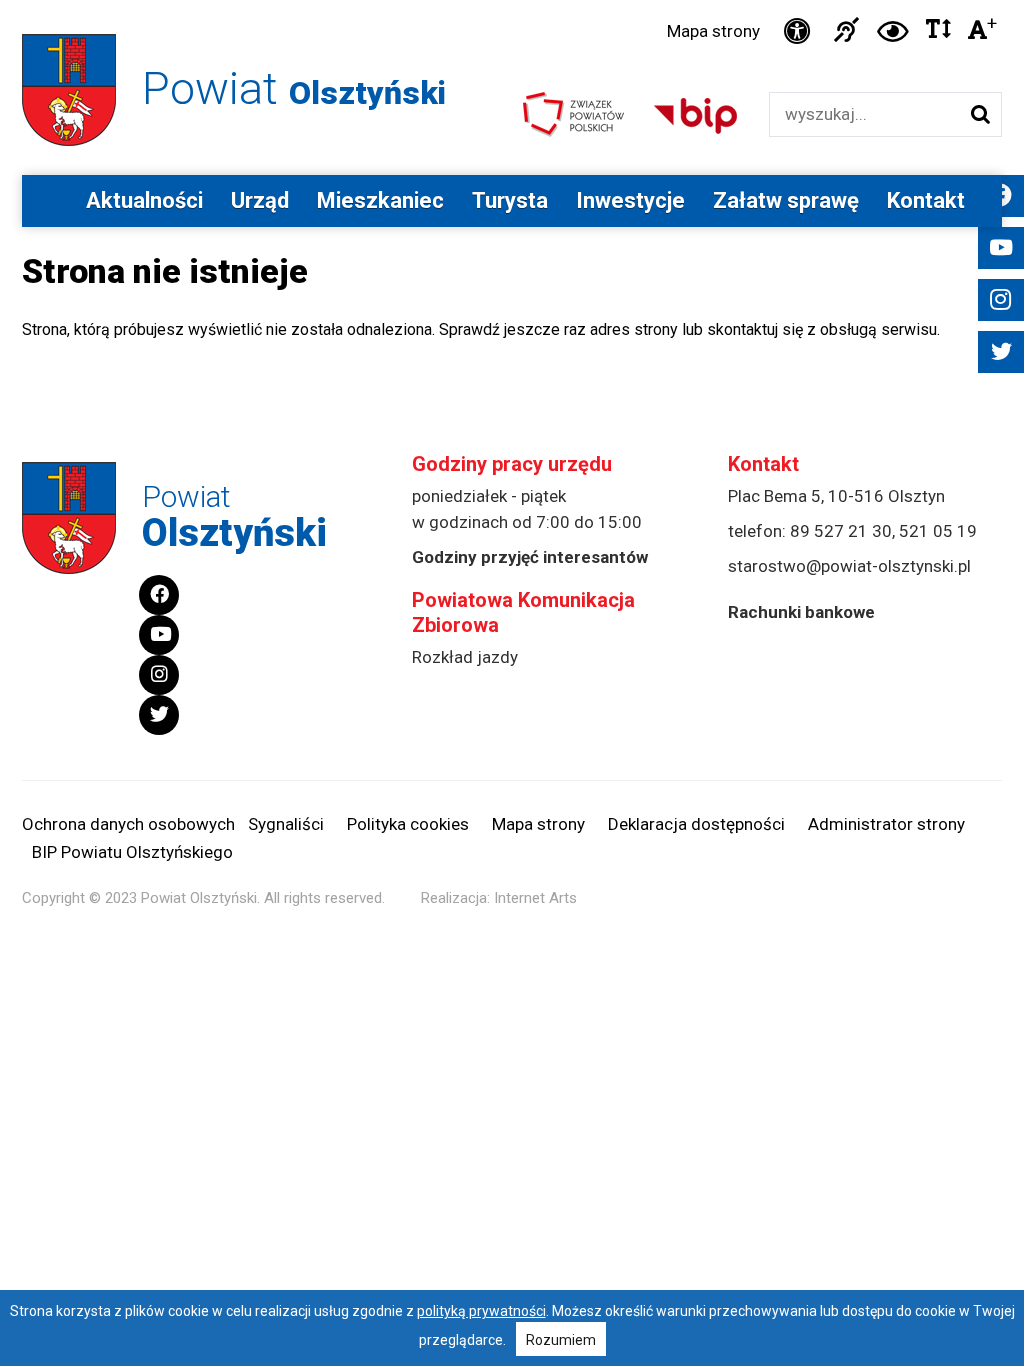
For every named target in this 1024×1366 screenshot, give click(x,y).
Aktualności (144, 200)
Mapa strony (713, 31)
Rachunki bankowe (801, 612)
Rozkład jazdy (465, 657)
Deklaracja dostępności (696, 824)
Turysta (510, 200)
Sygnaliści (286, 824)
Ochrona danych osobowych (128, 824)
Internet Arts (535, 898)
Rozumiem (561, 1340)
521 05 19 (938, 531)
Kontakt (926, 200)
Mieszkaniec (380, 200)
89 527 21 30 (841, 531)
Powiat (294, 88)
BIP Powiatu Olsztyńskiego (132, 852)
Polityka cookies (408, 824)
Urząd (260, 200)
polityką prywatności (481, 1311)
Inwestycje (630, 200)
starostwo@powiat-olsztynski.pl (849, 566)
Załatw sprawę (786, 200)
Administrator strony (886, 824)
